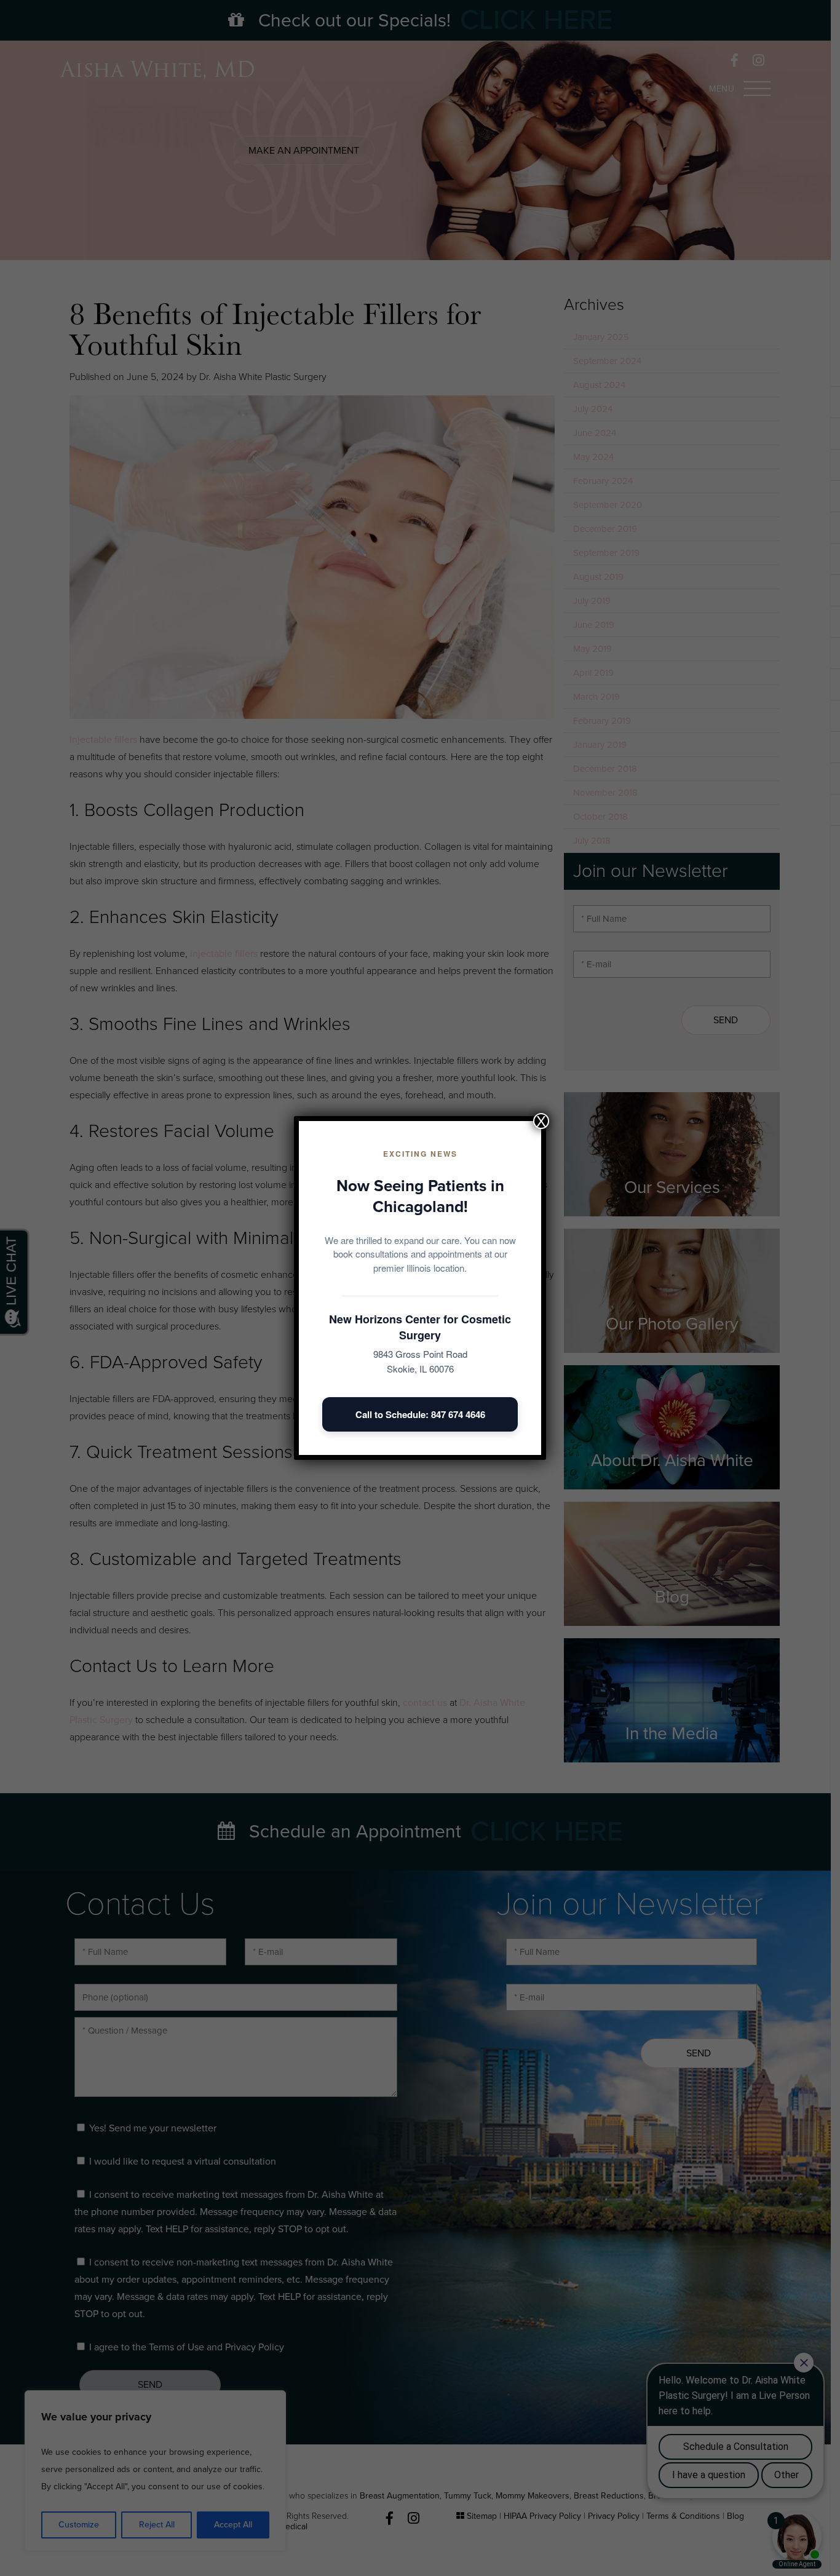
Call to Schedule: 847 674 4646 (420, 1414)
